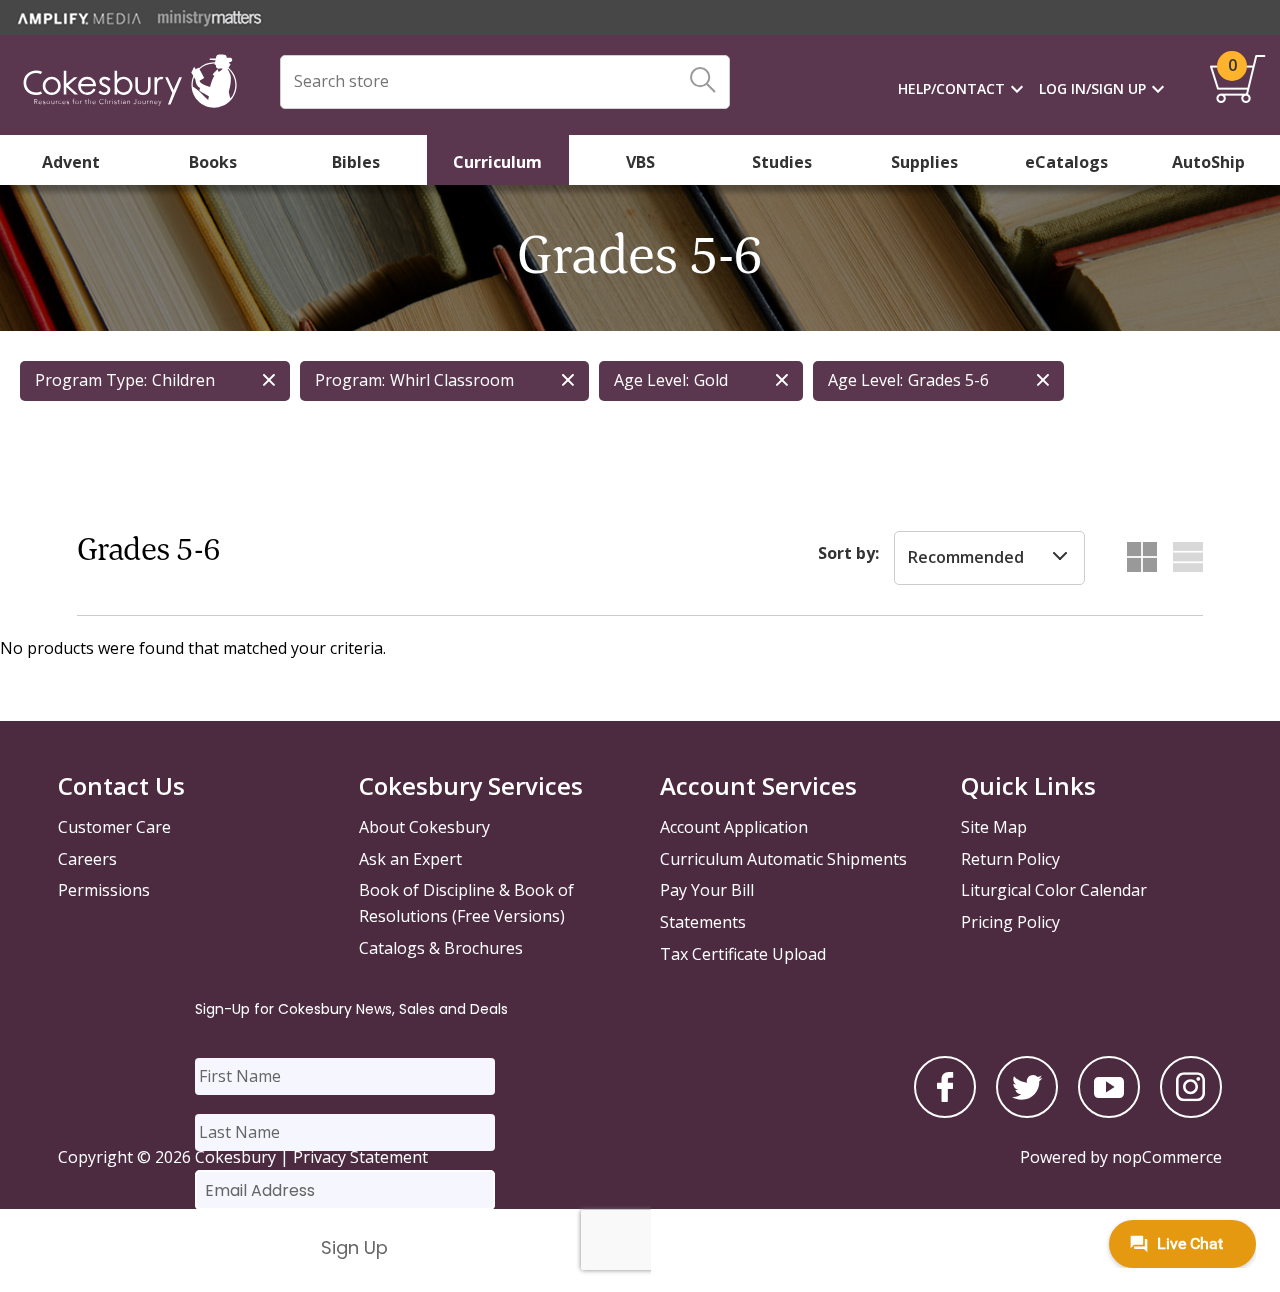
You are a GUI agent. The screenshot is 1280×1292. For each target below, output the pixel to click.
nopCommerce (1167, 1157)
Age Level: (651, 380)
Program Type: (91, 380)
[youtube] (1109, 1112)
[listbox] (989, 558)
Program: (350, 380)
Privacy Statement (360, 1157)
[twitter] (1027, 1112)
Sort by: (848, 553)
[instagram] (1191, 1112)
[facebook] (945, 1112)
